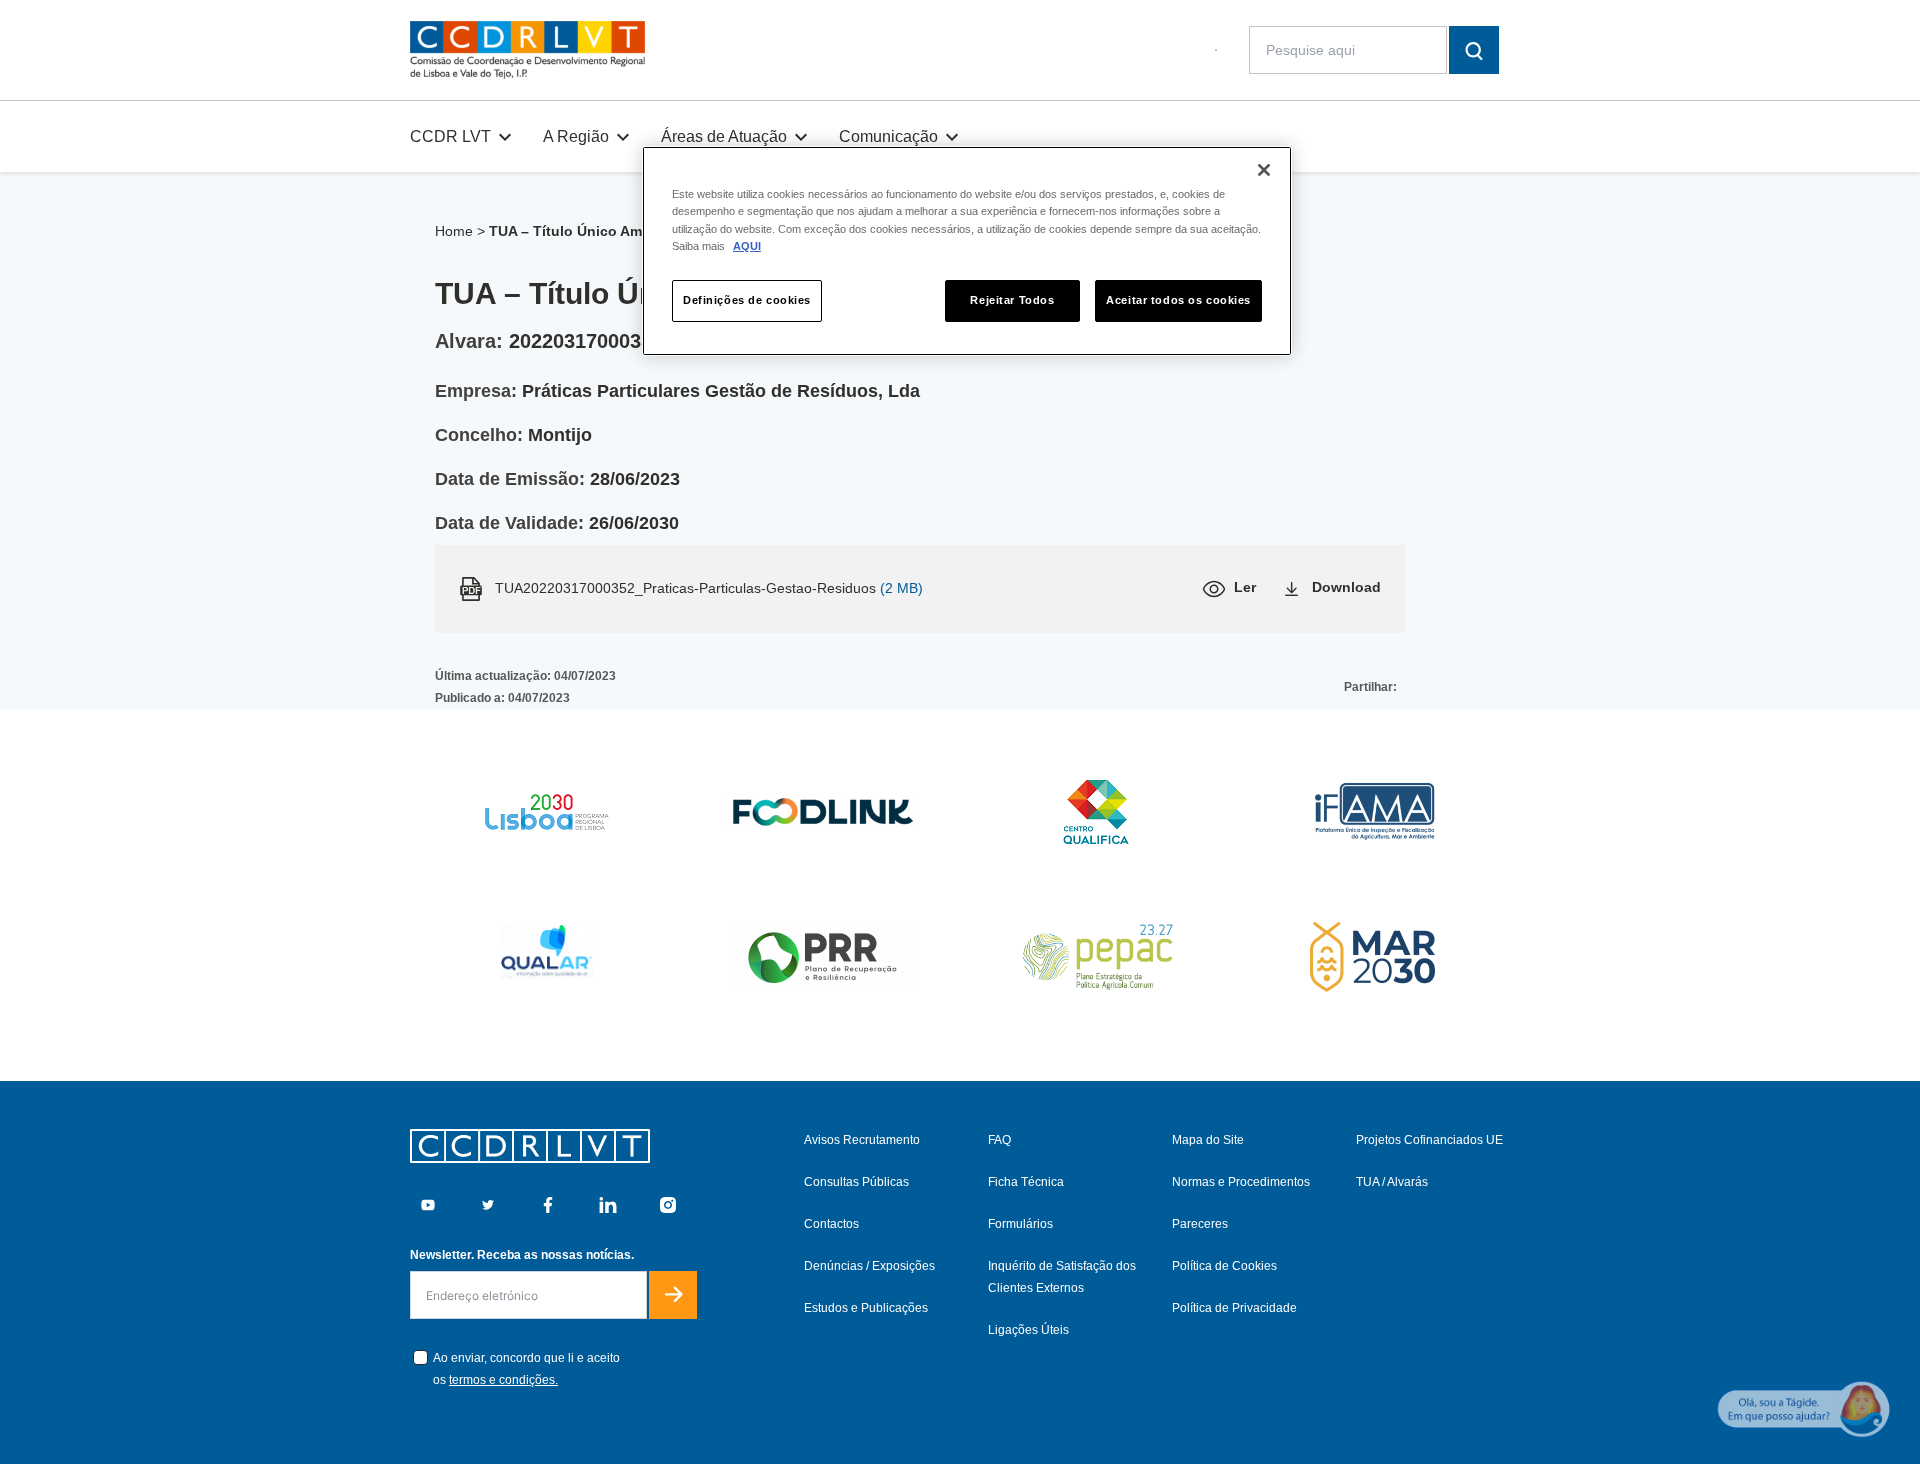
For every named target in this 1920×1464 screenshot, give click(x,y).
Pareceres (1200, 1224)
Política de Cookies (1224, 1266)
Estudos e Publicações (866, 1308)
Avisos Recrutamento (862, 1140)
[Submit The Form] (673, 1295)
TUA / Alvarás (1392, 1182)
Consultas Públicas (856, 1182)
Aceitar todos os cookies (1178, 300)
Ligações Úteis (1028, 1330)
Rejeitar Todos (1012, 300)
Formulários (1020, 1224)
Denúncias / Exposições (869, 1266)
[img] (527, 50)
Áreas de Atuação (724, 136)
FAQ (999, 1140)
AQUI (747, 246)
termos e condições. (503, 1380)
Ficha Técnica (1026, 1182)
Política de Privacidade (1234, 1308)
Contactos (831, 1224)
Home (454, 231)
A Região (576, 136)
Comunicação (888, 136)
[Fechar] (1264, 170)
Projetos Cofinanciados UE (1429, 1140)
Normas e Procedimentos (1241, 1182)
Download (1346, 587)
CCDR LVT (450, 136)
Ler (1245, 587)
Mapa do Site (1208, 1140)
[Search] (1474, 50)
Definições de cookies (747, 300)
